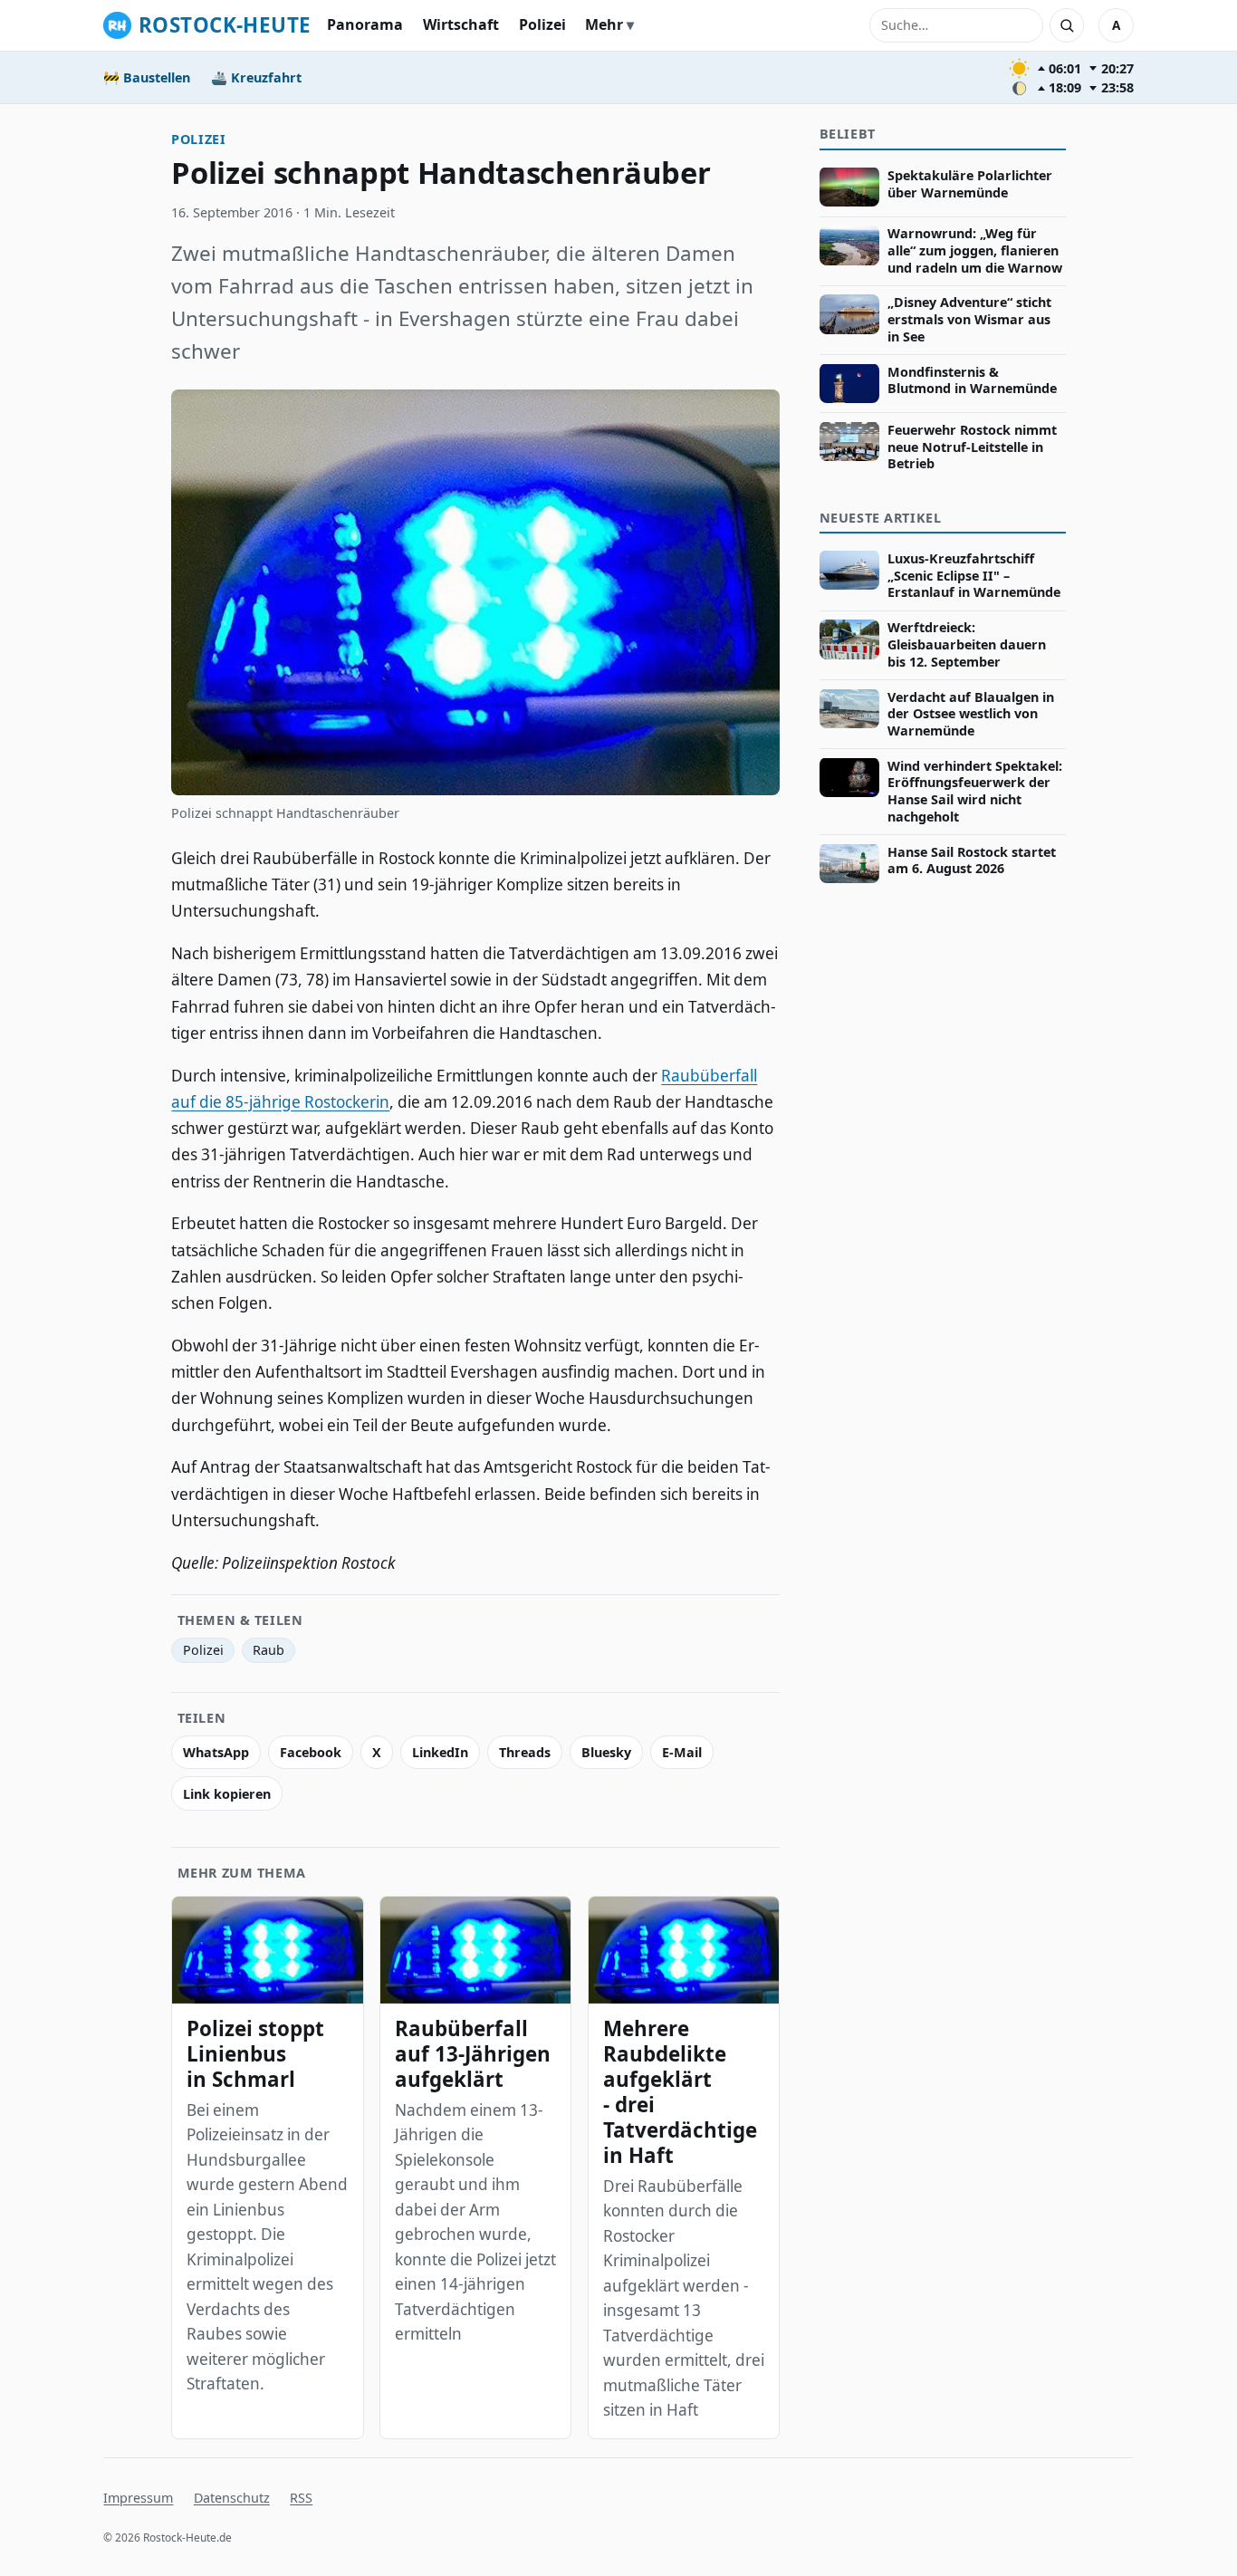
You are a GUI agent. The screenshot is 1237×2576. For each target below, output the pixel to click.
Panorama (365, 24)
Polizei (542, 24)
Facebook (311, 1752)
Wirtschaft (461, 24)
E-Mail (682, 1752)
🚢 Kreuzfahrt (256, 77)
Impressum (138, 2498)
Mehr (604, 24)
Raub (268, 1650)
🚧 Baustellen (147, 77)
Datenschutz (232, 2498)
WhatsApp (216, 1752)
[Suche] (1067, 25)
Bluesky (606, 1752)
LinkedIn (440, 1752)
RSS (301, 2498)
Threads (525, 1752)
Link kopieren (227, 1794)
